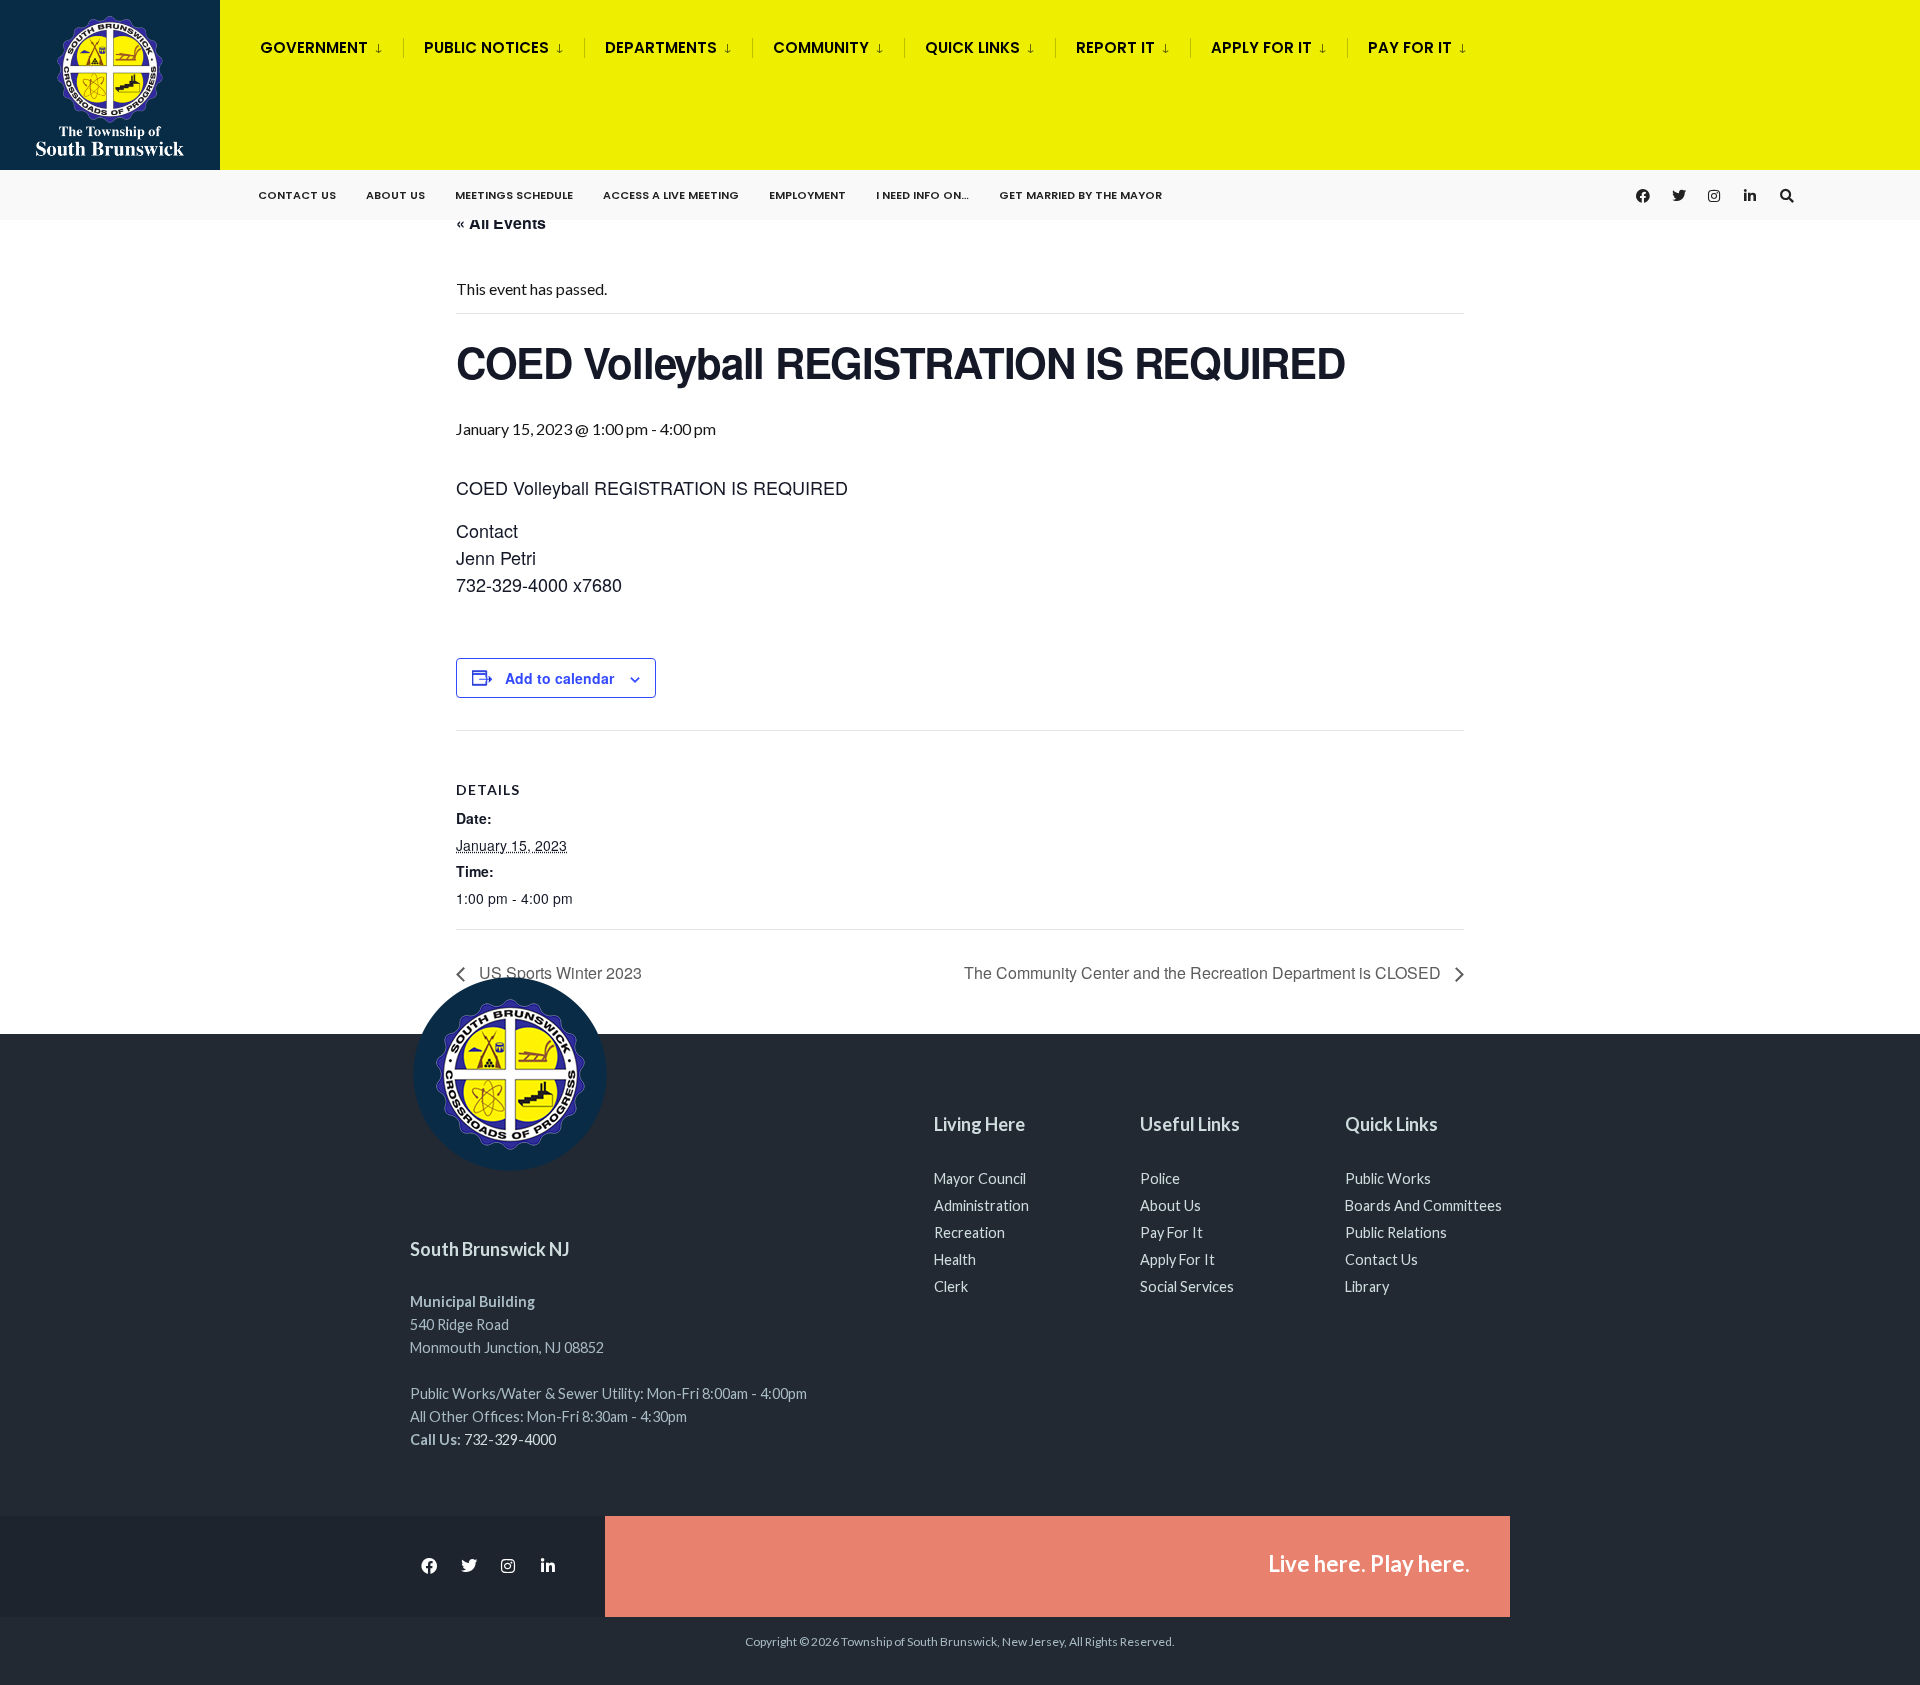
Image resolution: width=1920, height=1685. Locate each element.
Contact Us (297, 195)
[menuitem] (331, 44)
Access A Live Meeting (671, 195)
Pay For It (1171, 1232)
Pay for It (1410, 47)
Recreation (969, 1232)
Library (1367, 1286)
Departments (661, 47)
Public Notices (486, 47)
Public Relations (1396, 1232)
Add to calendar (559, 678)
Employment (807, 195)
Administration (981, 1205)
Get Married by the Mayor (1080, 195)
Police (1160, 1178)
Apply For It (1177, 1259)
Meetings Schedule (514, 195)
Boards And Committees (1423, 1205)
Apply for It (1261, 47)
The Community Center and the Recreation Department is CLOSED (1204, 972)
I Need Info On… (922, 195)
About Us (395, 195)
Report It (1115, 47)
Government (314, 47)
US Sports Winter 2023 (558, 972)
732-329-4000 (510, 1439)
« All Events (501, 222)
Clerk (951, 1286)
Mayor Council (980, 1178)
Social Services (1187, 1286)
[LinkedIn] (1751, 195)
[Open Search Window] (1787, 195)
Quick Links (972, 47)
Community (821, 47)
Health (955, 1259)
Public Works (1388, 1178)
